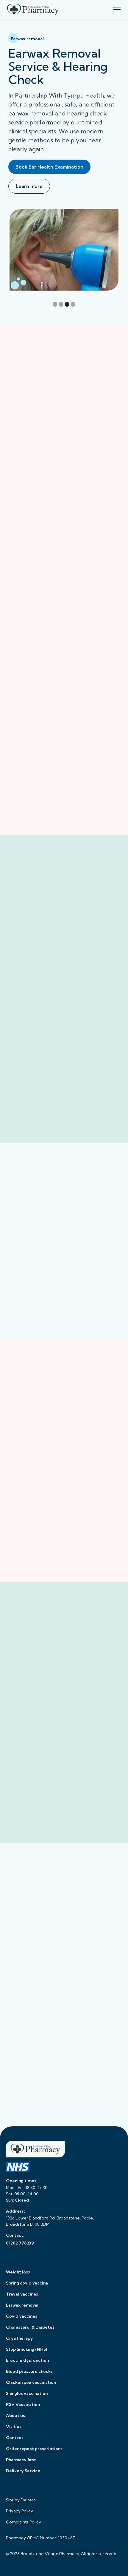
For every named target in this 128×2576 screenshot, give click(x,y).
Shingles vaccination (27, 2393)
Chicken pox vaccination (31, 2382)
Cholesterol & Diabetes (30, 2327)
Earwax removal (22, 2305)
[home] (33, 10)
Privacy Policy (19, 2511)
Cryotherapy (19, 2338)
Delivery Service (23, 2471)
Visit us (14, 2427)
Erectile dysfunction (27, 2360)
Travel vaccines (22, 2294)
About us (15, 2415)
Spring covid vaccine (27, 2283)
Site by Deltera (21, 2500)
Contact (15, 2438)
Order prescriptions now (41, 1005)
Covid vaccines (22, 2316)
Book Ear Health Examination (49, 167)
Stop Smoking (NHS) (26, 2349)
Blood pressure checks (29, 2371)
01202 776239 (20, 2243)
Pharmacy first (21, 2460)
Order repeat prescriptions (34, 2449)
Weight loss (18, 2272)
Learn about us (31, 1675)
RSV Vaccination (23, 2404)
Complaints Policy (24, 2522)
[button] (116, 10)
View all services (64, 421)
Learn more (29, 186)
